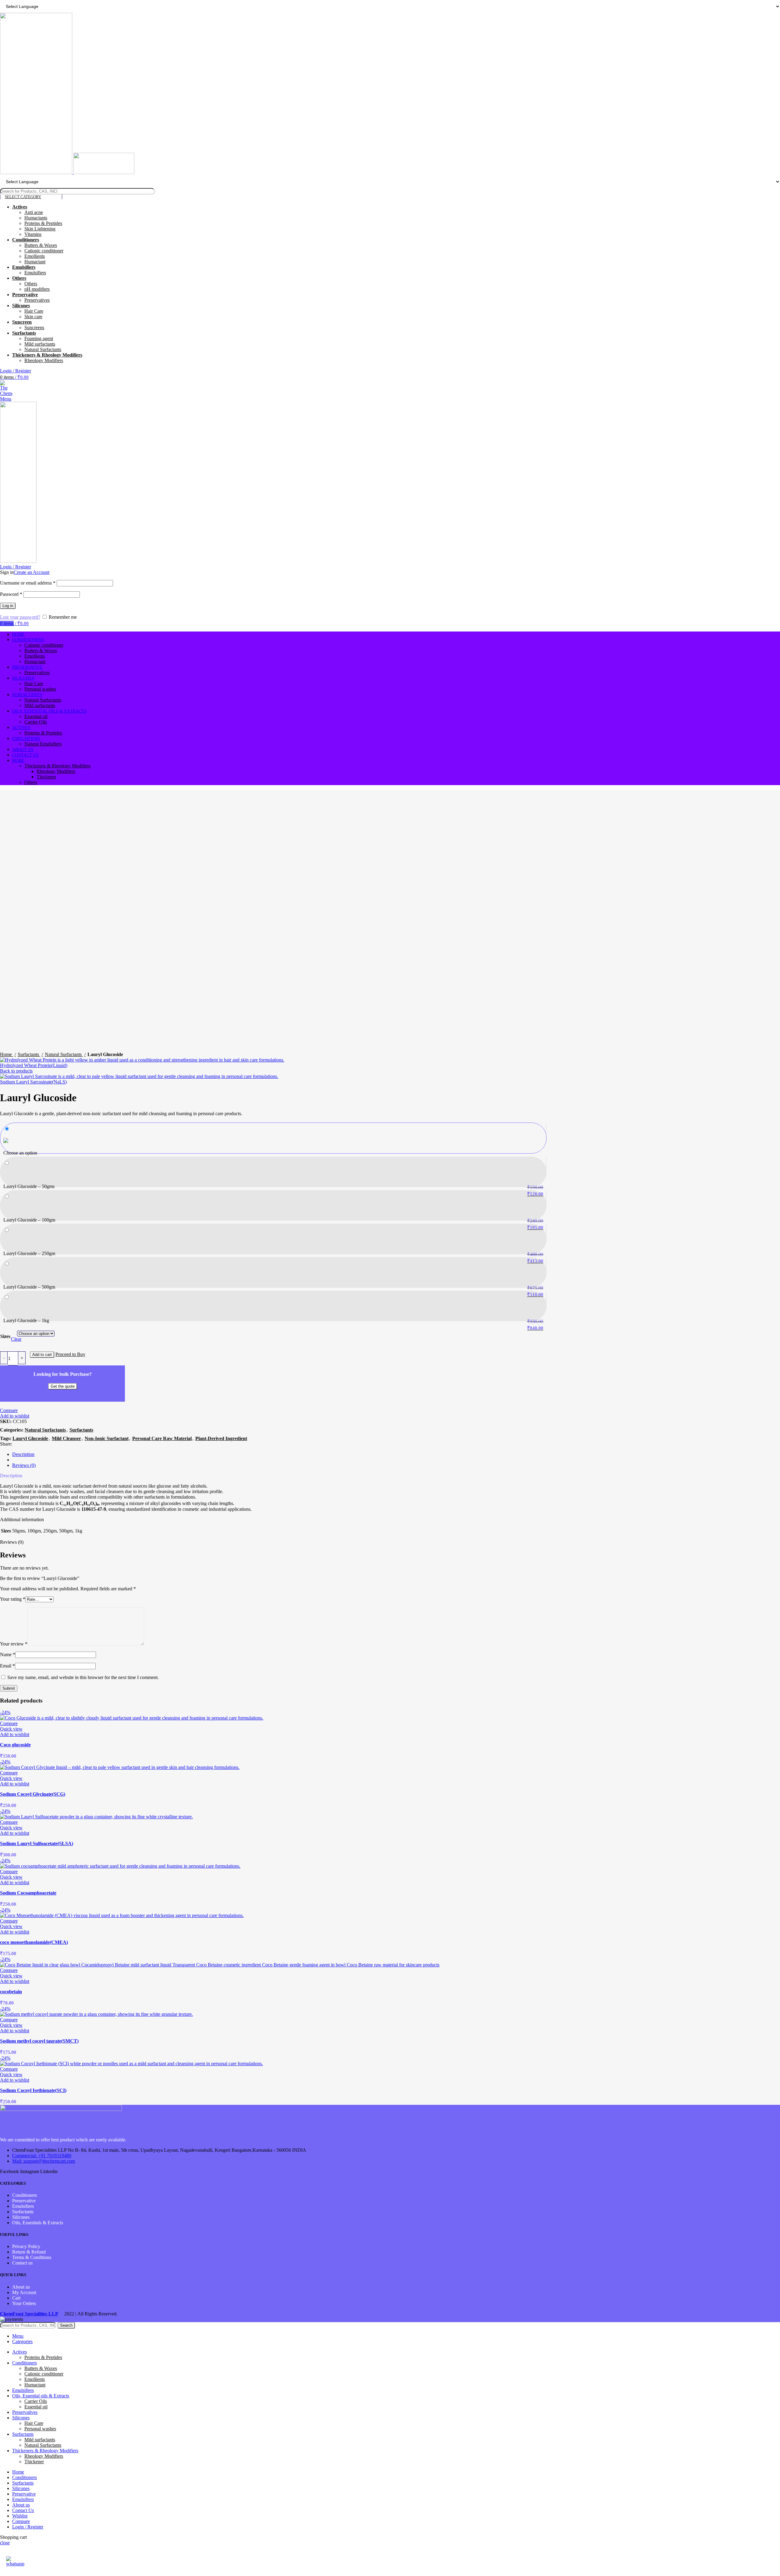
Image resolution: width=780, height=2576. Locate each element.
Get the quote (63, 1386)
